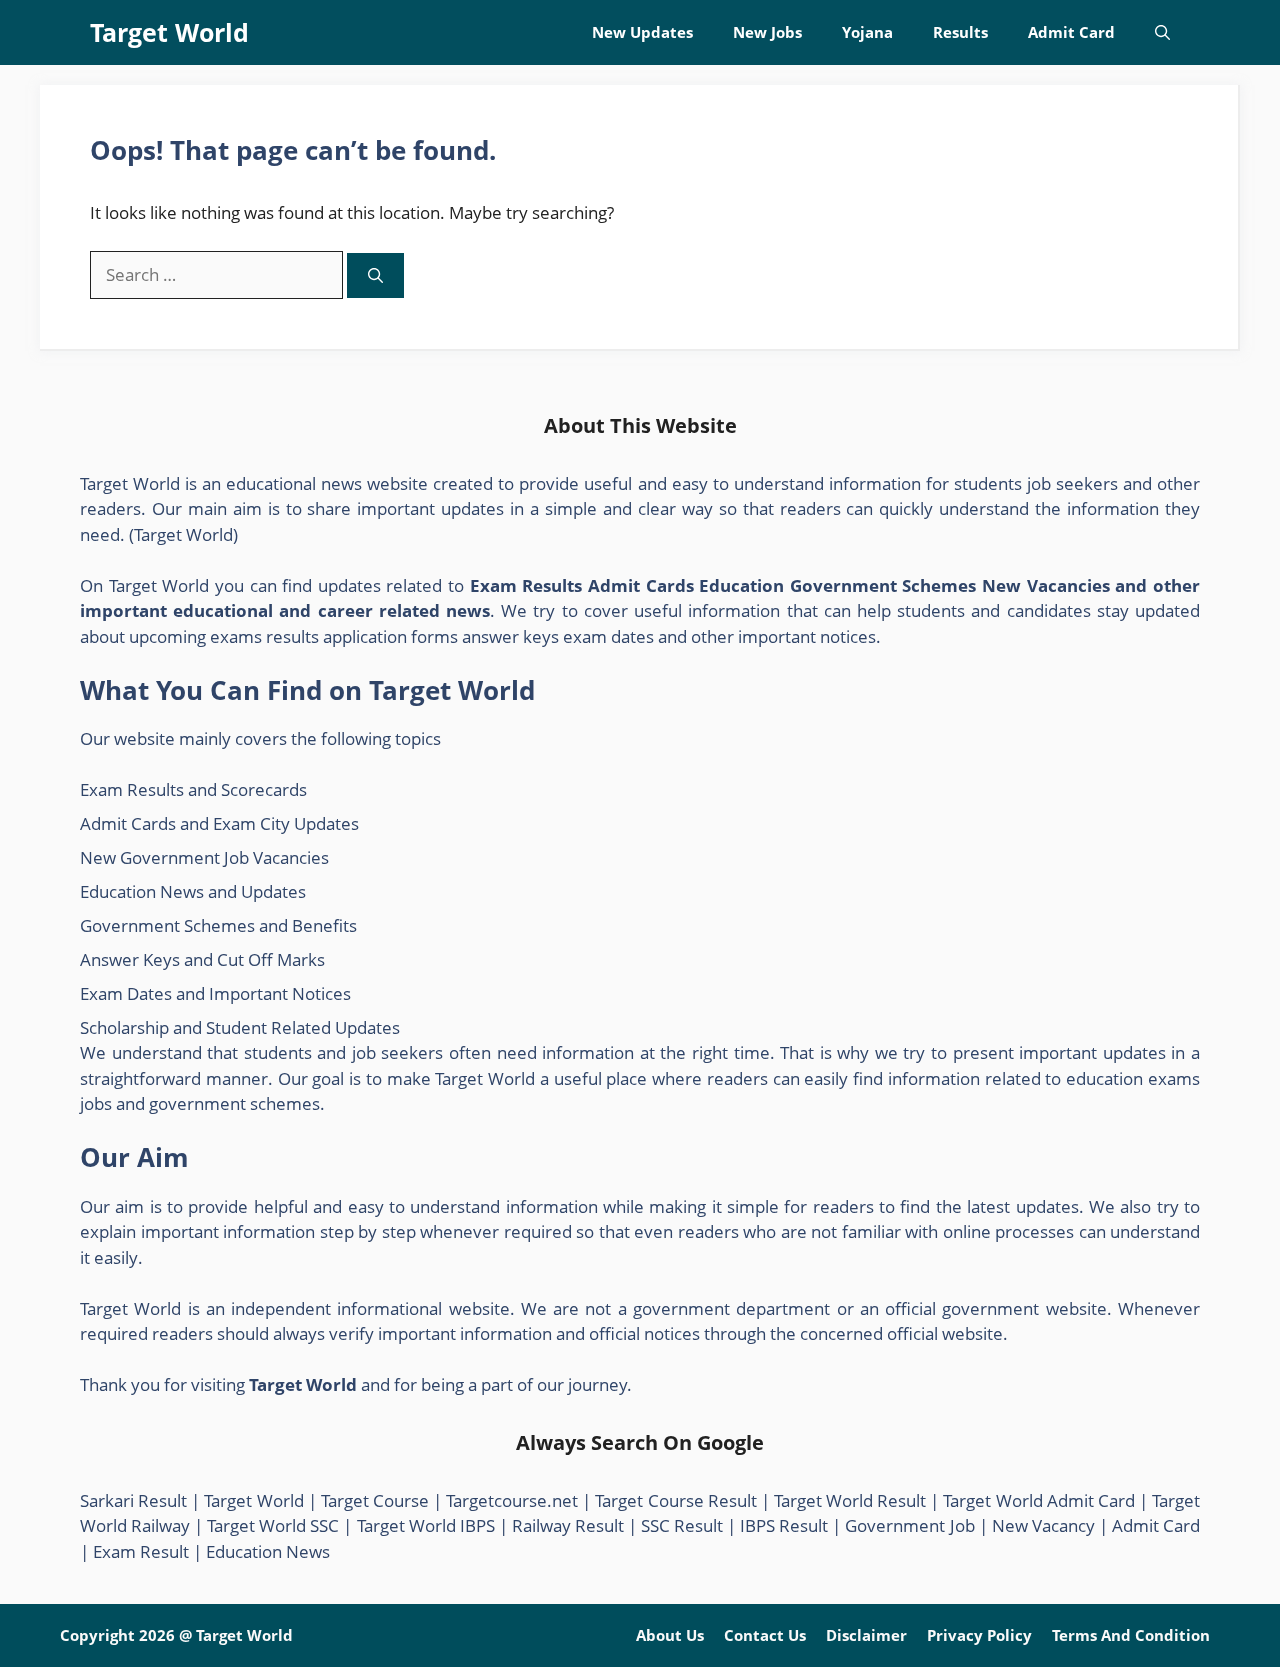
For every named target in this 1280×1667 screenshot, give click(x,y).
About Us (670, 1635)
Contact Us (765, 1635)
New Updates (642, 32)
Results (960, 32)
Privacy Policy (979, 1635)
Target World (169, 32)
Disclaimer (866, 1635)
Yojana (867, 32)
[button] (1162, 32)
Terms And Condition (1131, 1635)
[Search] (375, 275)
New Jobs (767, 32)
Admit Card (1071, 32)
